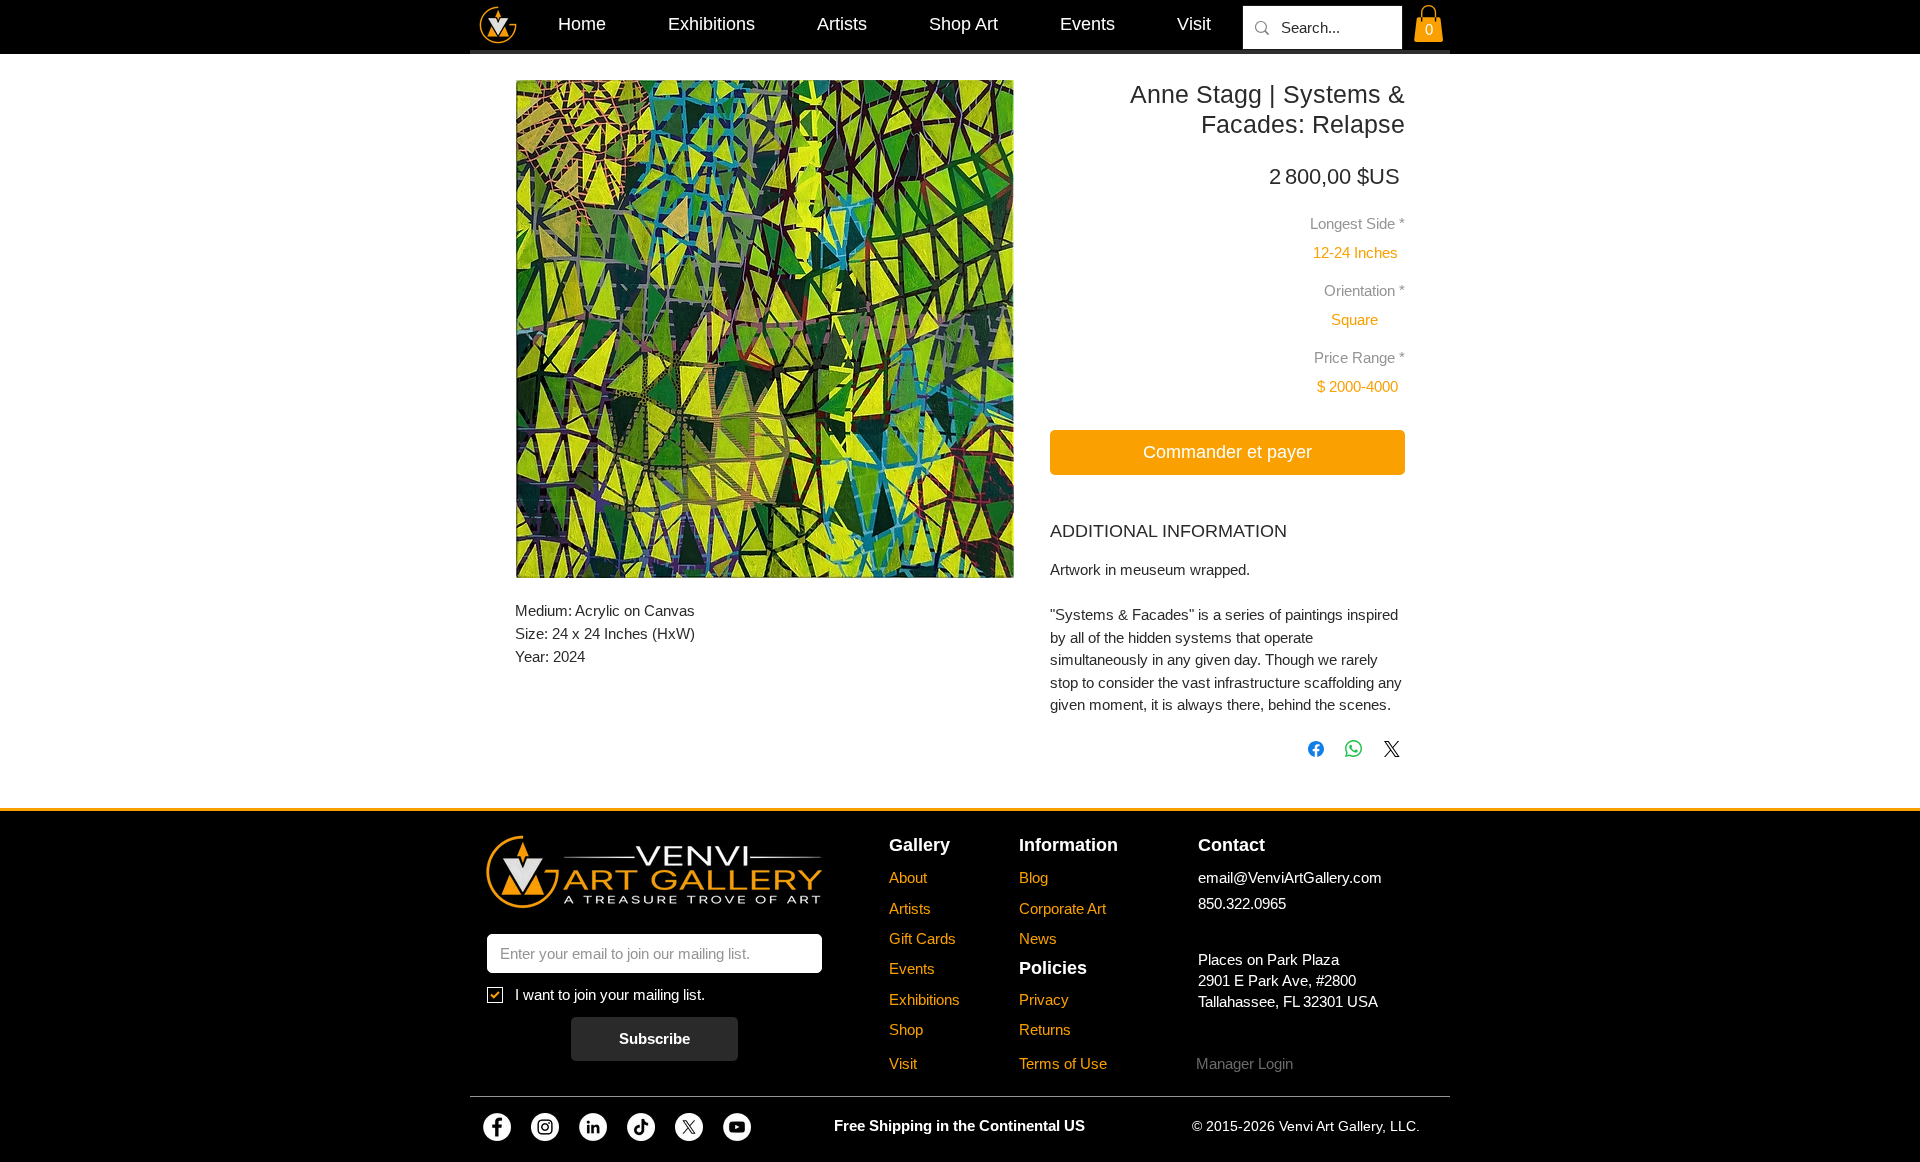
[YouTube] (737, 1127)
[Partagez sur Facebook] (1316, 749)
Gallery (919, 845)
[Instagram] (545, 1127)
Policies (1053, 968)
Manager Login (1244, 1063)
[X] (689, 1127)
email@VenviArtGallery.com (1290, 877)
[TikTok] (641, 1127)
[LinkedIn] (593, 1127)
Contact (1231, 845)
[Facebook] (497, 1127)
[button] (1428, 23)
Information (1068, 845)
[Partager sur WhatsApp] (1354, 749)
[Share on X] (1392, 749)
